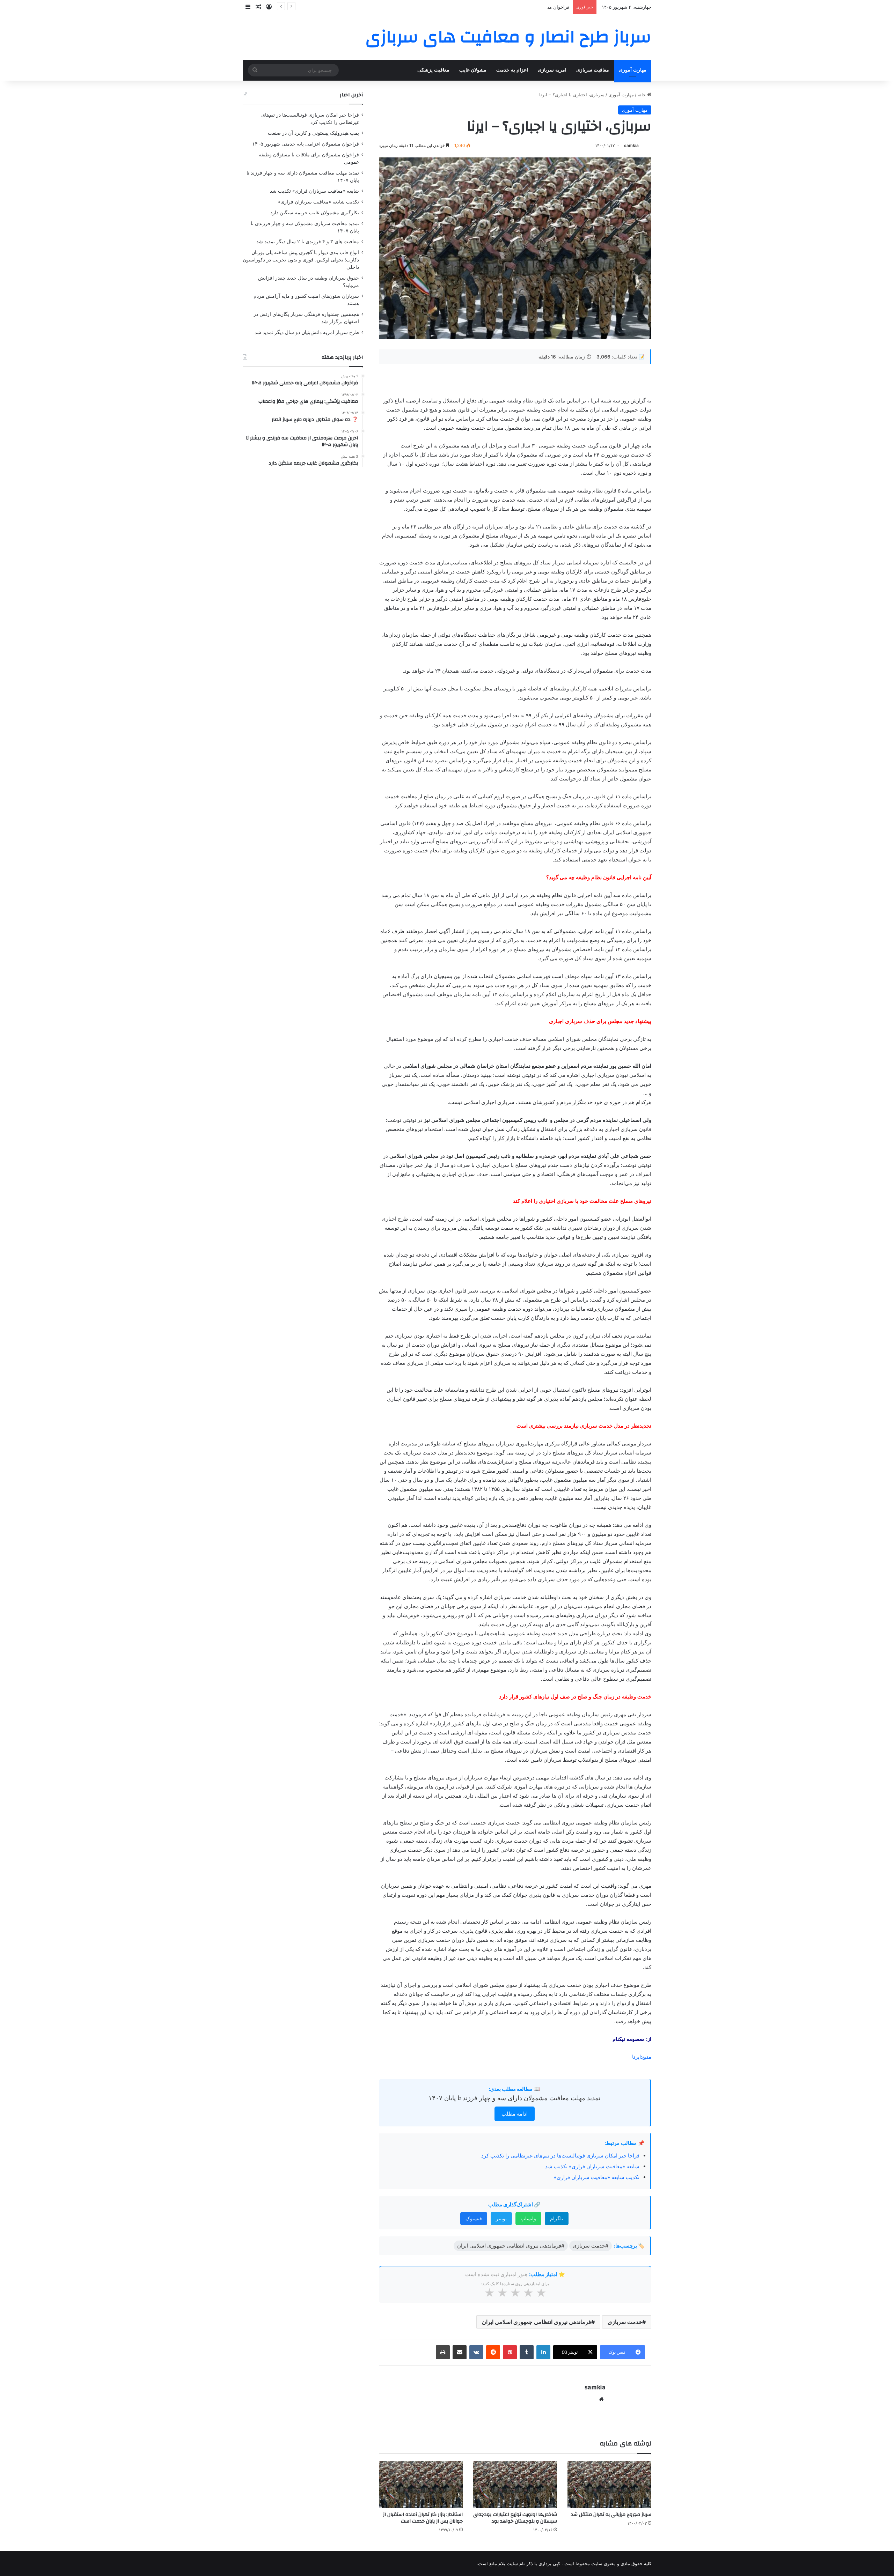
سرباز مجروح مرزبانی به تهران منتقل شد (611, 2515)
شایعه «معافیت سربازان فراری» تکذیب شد (592, 2166)
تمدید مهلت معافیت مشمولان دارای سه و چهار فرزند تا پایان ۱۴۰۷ (514, 2098)
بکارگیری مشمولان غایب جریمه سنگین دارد (315, 213)
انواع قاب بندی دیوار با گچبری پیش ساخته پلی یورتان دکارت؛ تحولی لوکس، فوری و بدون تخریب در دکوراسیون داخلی (301, 260)
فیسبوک (474, 2218)
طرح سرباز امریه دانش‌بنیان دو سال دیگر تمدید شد (307, 332)
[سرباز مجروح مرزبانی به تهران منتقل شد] (609, 2484)
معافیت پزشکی (433, 70)
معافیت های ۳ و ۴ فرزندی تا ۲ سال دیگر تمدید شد (308, 242)
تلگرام (557, 2218)
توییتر (501, 2218)
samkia (631, 145)
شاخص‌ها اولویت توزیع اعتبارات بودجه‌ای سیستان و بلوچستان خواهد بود (515, 2518)
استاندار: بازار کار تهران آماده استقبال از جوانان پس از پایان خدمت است (423, 2518)
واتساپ (528, 2218)
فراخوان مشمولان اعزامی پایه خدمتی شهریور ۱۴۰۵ (519, 7)
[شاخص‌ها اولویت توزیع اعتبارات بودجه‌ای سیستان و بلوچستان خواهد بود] (515, 2484)
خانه (642, 95)
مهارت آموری (633, 70)
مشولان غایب (473, 70)
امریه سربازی (552, 70)
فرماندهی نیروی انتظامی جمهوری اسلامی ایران (537, 2322)
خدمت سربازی (625, 2322)
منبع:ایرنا (642, 2057)
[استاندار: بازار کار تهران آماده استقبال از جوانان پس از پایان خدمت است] (421, 2484)
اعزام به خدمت (512, 70)
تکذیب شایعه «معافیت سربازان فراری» (597, 2177)
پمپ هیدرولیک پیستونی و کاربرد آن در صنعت (313, 133)
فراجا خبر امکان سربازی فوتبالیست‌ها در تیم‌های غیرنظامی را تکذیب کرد (560, 2156)
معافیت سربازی (593, 70)
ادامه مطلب (515, 2114)
